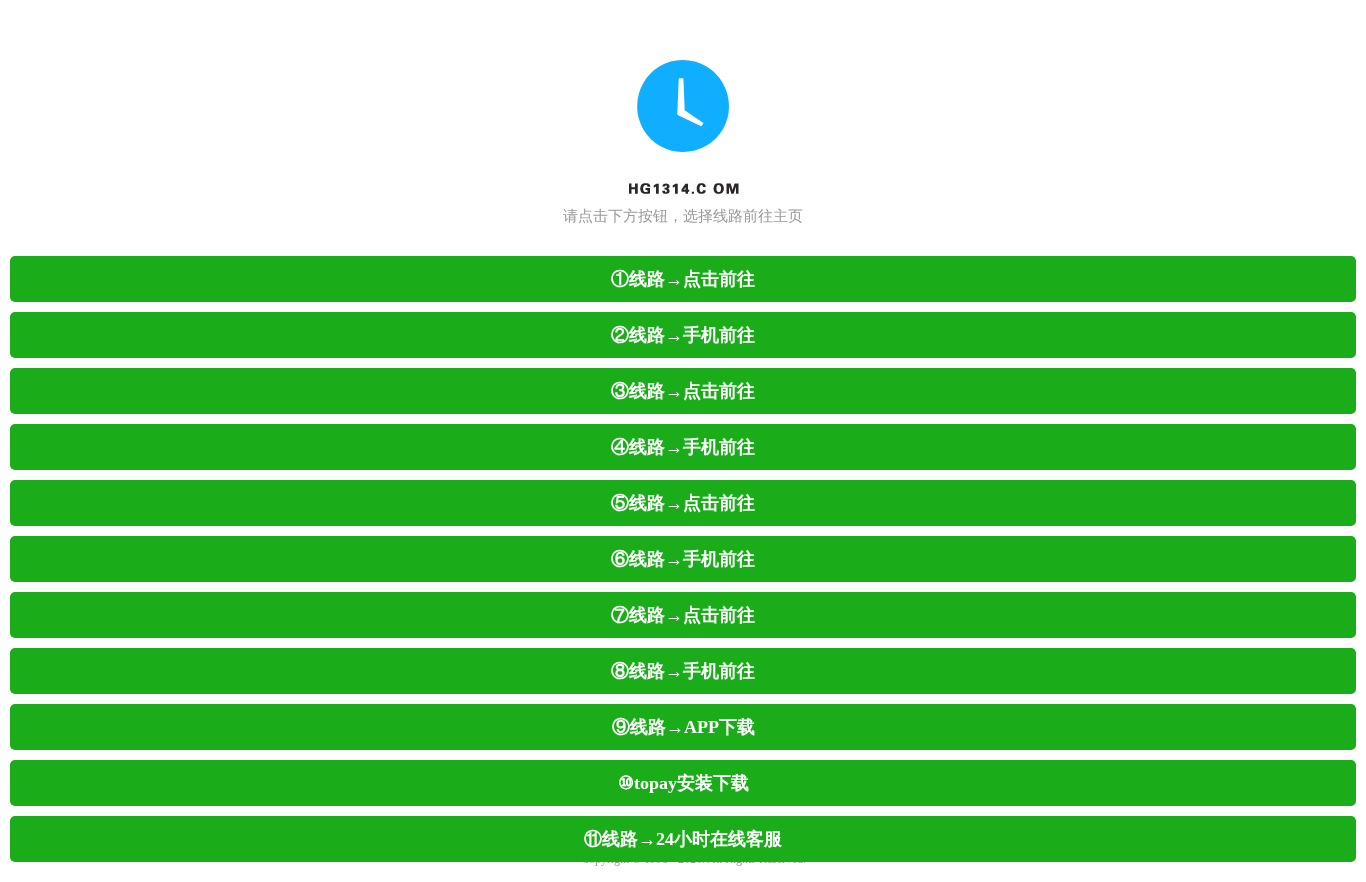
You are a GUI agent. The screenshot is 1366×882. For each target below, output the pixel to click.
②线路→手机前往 (683, 335)
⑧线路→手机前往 (683, 671)
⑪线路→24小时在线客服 (683, 839)
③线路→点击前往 (683, 391)
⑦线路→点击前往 (683, 615)
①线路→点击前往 (683, 279)
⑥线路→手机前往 (683, 559)
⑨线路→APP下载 (683, 727)
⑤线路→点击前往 (683, 503)
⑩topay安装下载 (683, 783)
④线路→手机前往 (683, 447)
